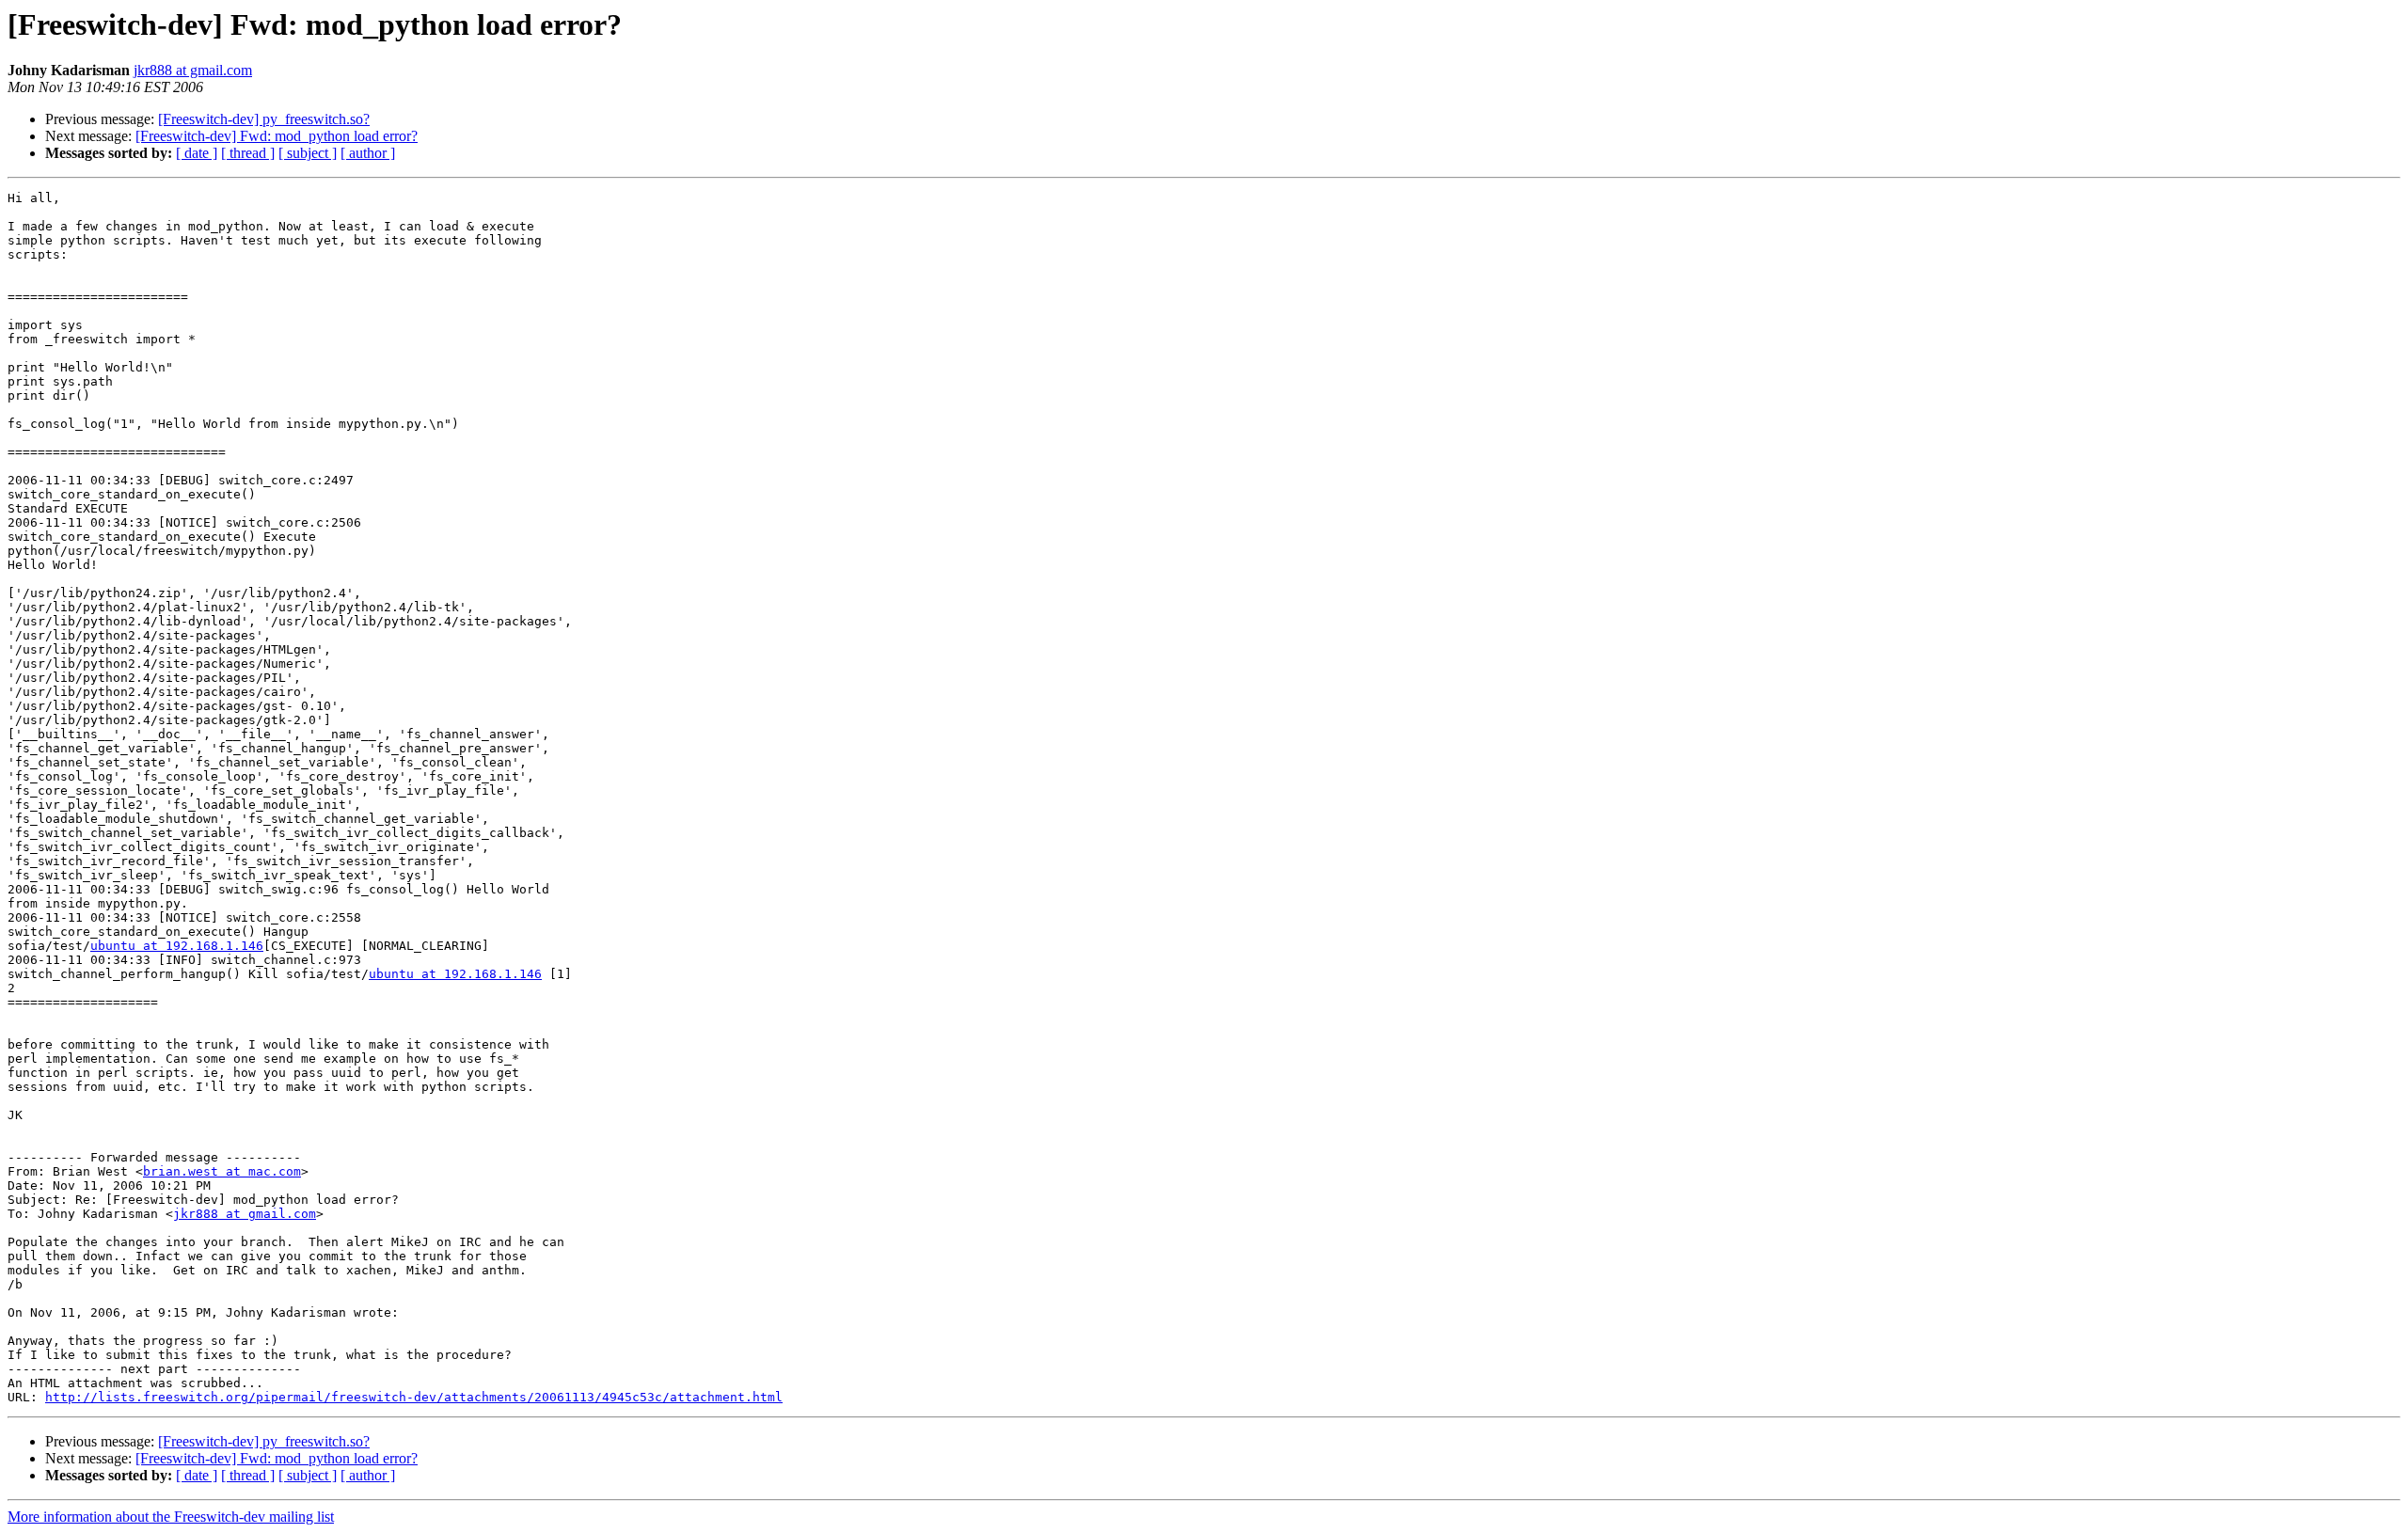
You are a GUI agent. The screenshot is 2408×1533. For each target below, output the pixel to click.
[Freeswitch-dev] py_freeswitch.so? (264, 119)
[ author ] (368, 153)
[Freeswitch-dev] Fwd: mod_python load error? (277, 136)
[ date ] (197, 153)
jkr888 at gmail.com (193, 70)
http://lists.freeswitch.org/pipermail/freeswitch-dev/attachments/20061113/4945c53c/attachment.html (414, 1397)
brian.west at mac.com (222, 1171)
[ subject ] (308, 153)
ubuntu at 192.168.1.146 (177, 946)
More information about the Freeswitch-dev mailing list (171, 1517)
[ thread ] (248, 153)
